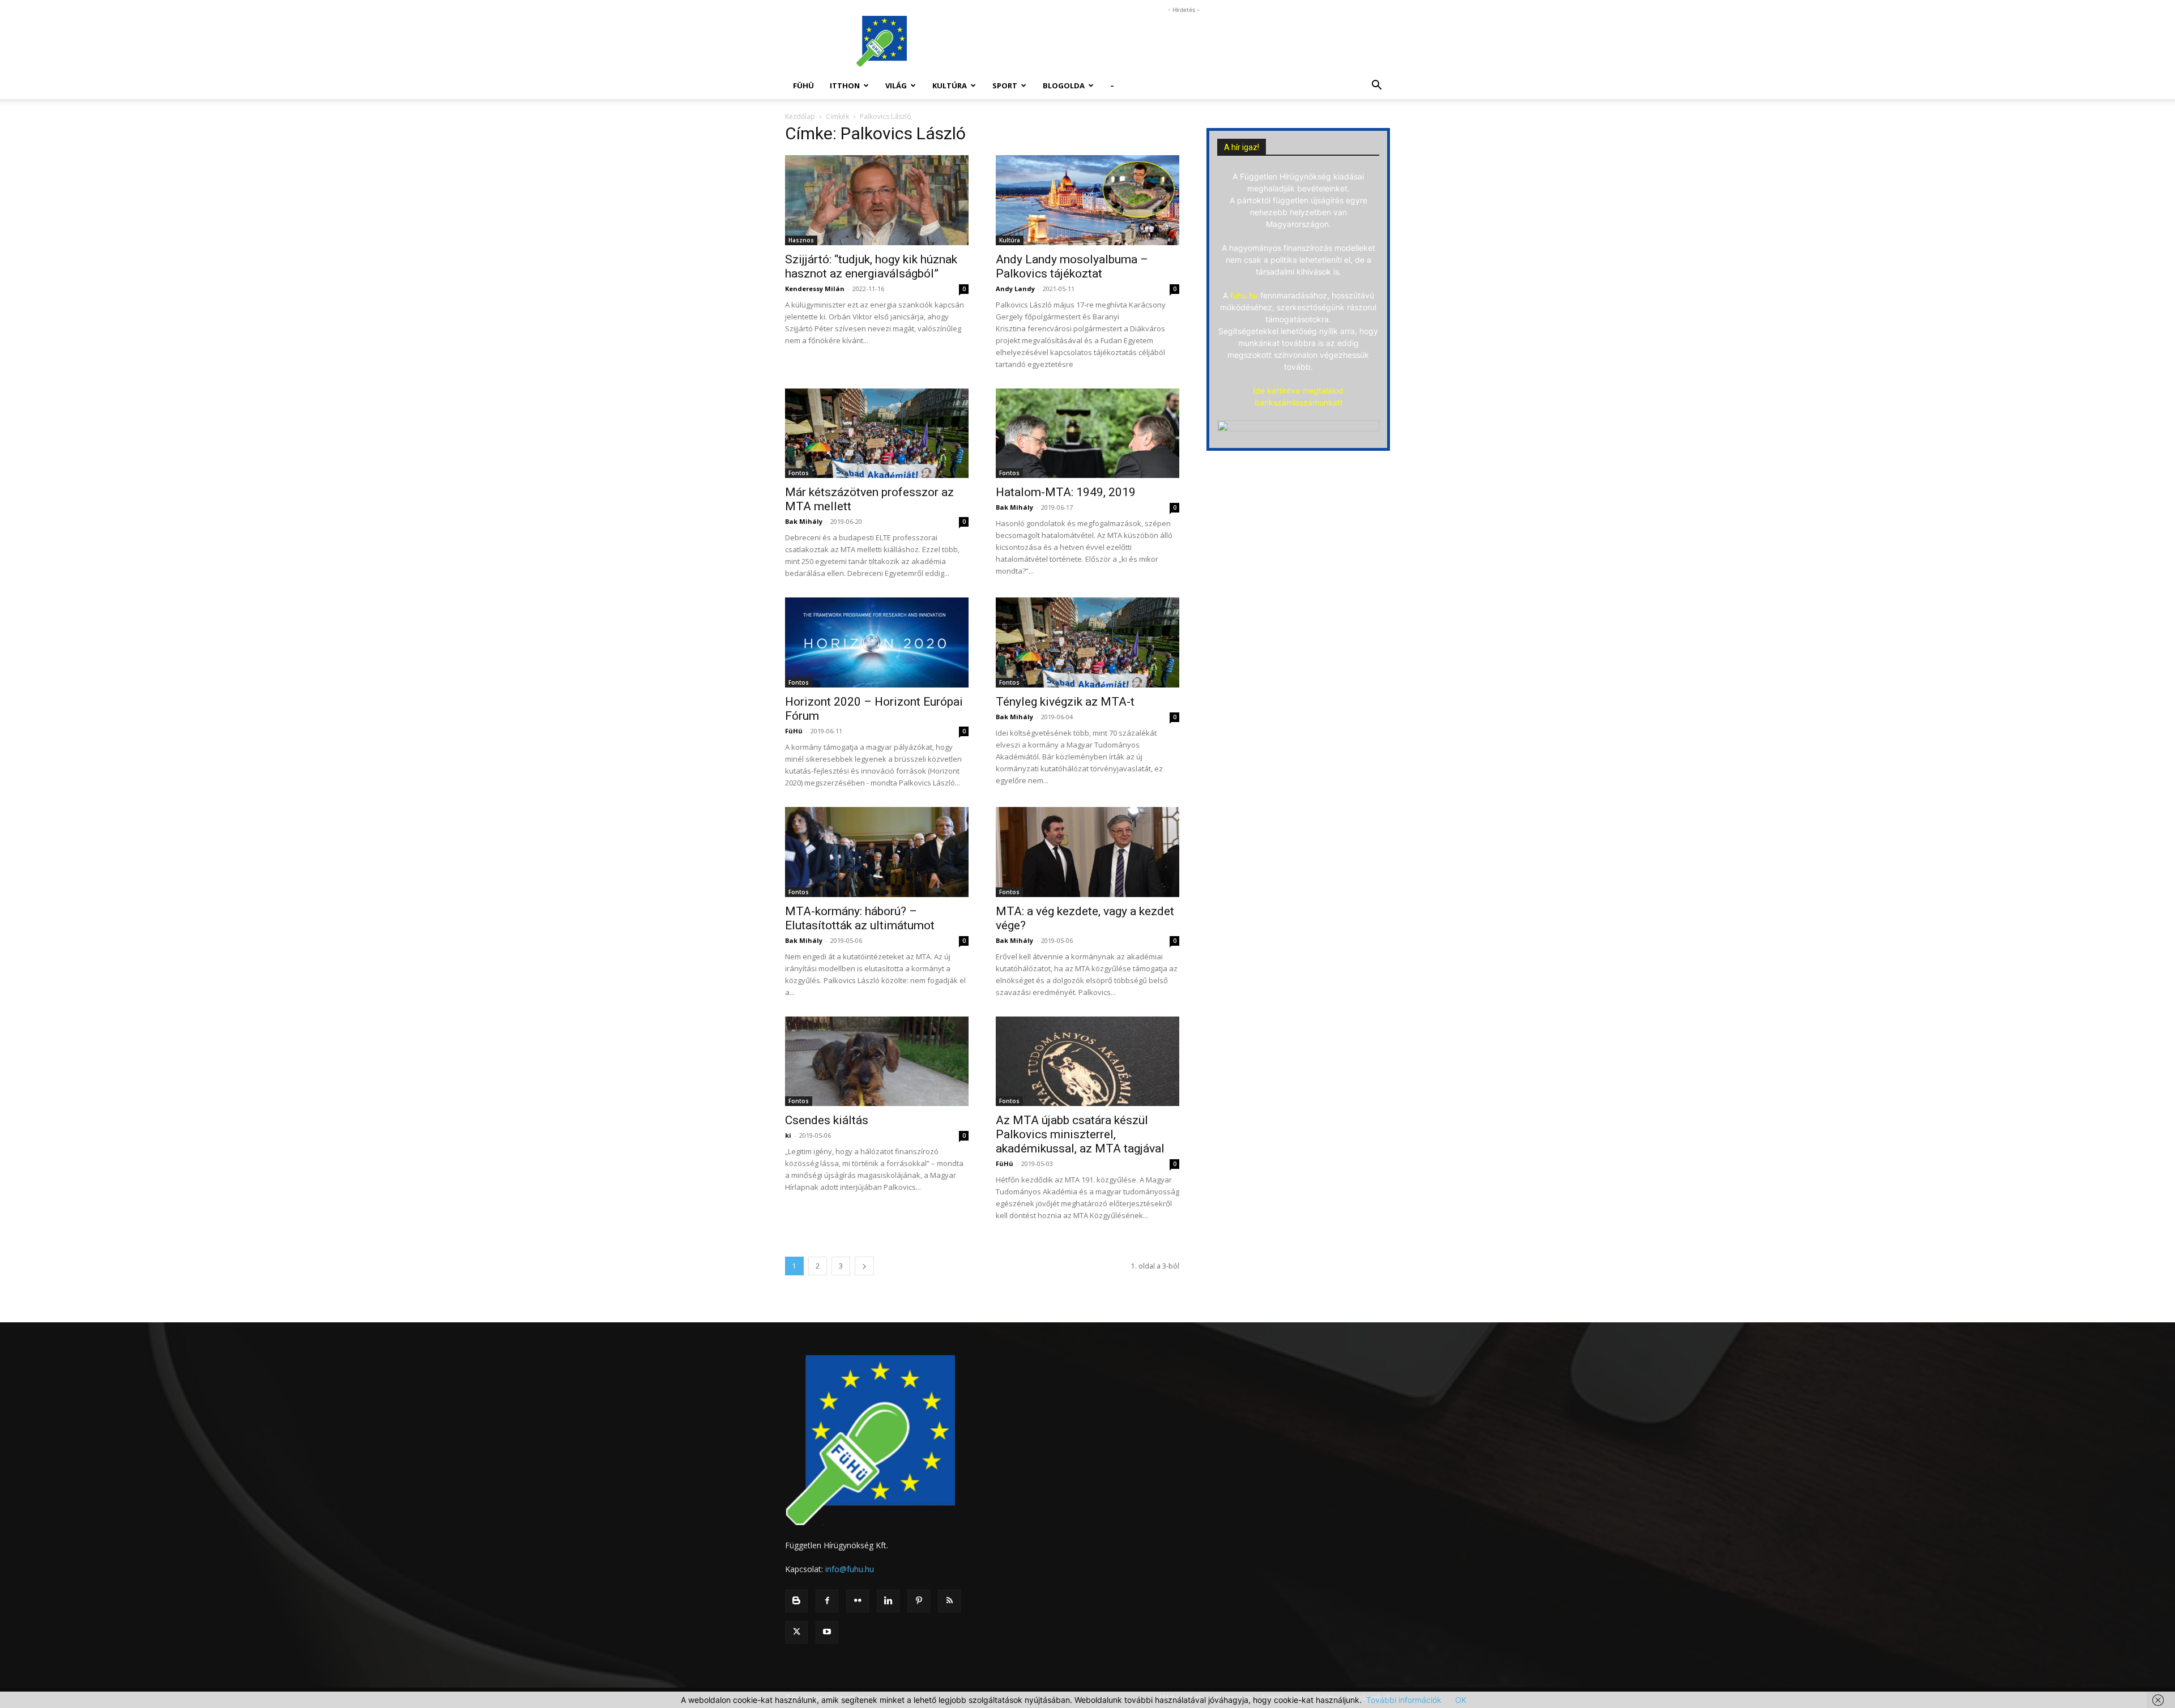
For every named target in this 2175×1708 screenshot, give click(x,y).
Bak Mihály (804, 521)
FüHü (803, 86)
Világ (896, 86)
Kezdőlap (800, 116)
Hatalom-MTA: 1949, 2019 (1066, 492)
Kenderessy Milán (815, 289)
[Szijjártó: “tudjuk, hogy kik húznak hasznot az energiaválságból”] (877, 200)
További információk (1404, 1700)
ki (788, 1135)
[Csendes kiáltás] (877, 1062)
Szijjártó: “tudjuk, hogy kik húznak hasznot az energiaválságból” (871, 266)
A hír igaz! (1242, 147)
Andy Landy (1015, 289)
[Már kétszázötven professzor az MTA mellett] (877, 434)
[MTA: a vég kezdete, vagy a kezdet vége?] (1087, 852)
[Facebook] (827, 1601)
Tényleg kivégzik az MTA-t (1065, 702)
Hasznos (801, 240)
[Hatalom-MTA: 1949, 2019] (1087, 434)
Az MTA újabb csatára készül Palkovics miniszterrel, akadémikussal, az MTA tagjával (1080, 1134)
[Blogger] (796, 1601)
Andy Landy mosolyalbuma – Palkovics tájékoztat (1072, 266)
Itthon (845, 86)
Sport (1005, 86)
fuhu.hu (1244, 295)
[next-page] (864, 1266)
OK (1461, 1700)
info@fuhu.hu (850, 1569)
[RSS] (949, 1601)
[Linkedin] (888, 1601)
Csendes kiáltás (827, 1120)
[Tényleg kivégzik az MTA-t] (1087, 642)
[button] (1376, 86)
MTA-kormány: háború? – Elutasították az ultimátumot (860, 918)
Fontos (799, 473)
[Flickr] (858, 1601)
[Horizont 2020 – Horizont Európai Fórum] (877, 642)
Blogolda (1064, 86)
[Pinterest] (919, 1601)
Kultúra (950, 86)
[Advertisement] (1184, 41)
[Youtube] (827, 1632)
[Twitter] (796, 1632)
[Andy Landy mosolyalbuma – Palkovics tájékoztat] (1087, 200)
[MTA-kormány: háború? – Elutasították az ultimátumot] (877, 852)
